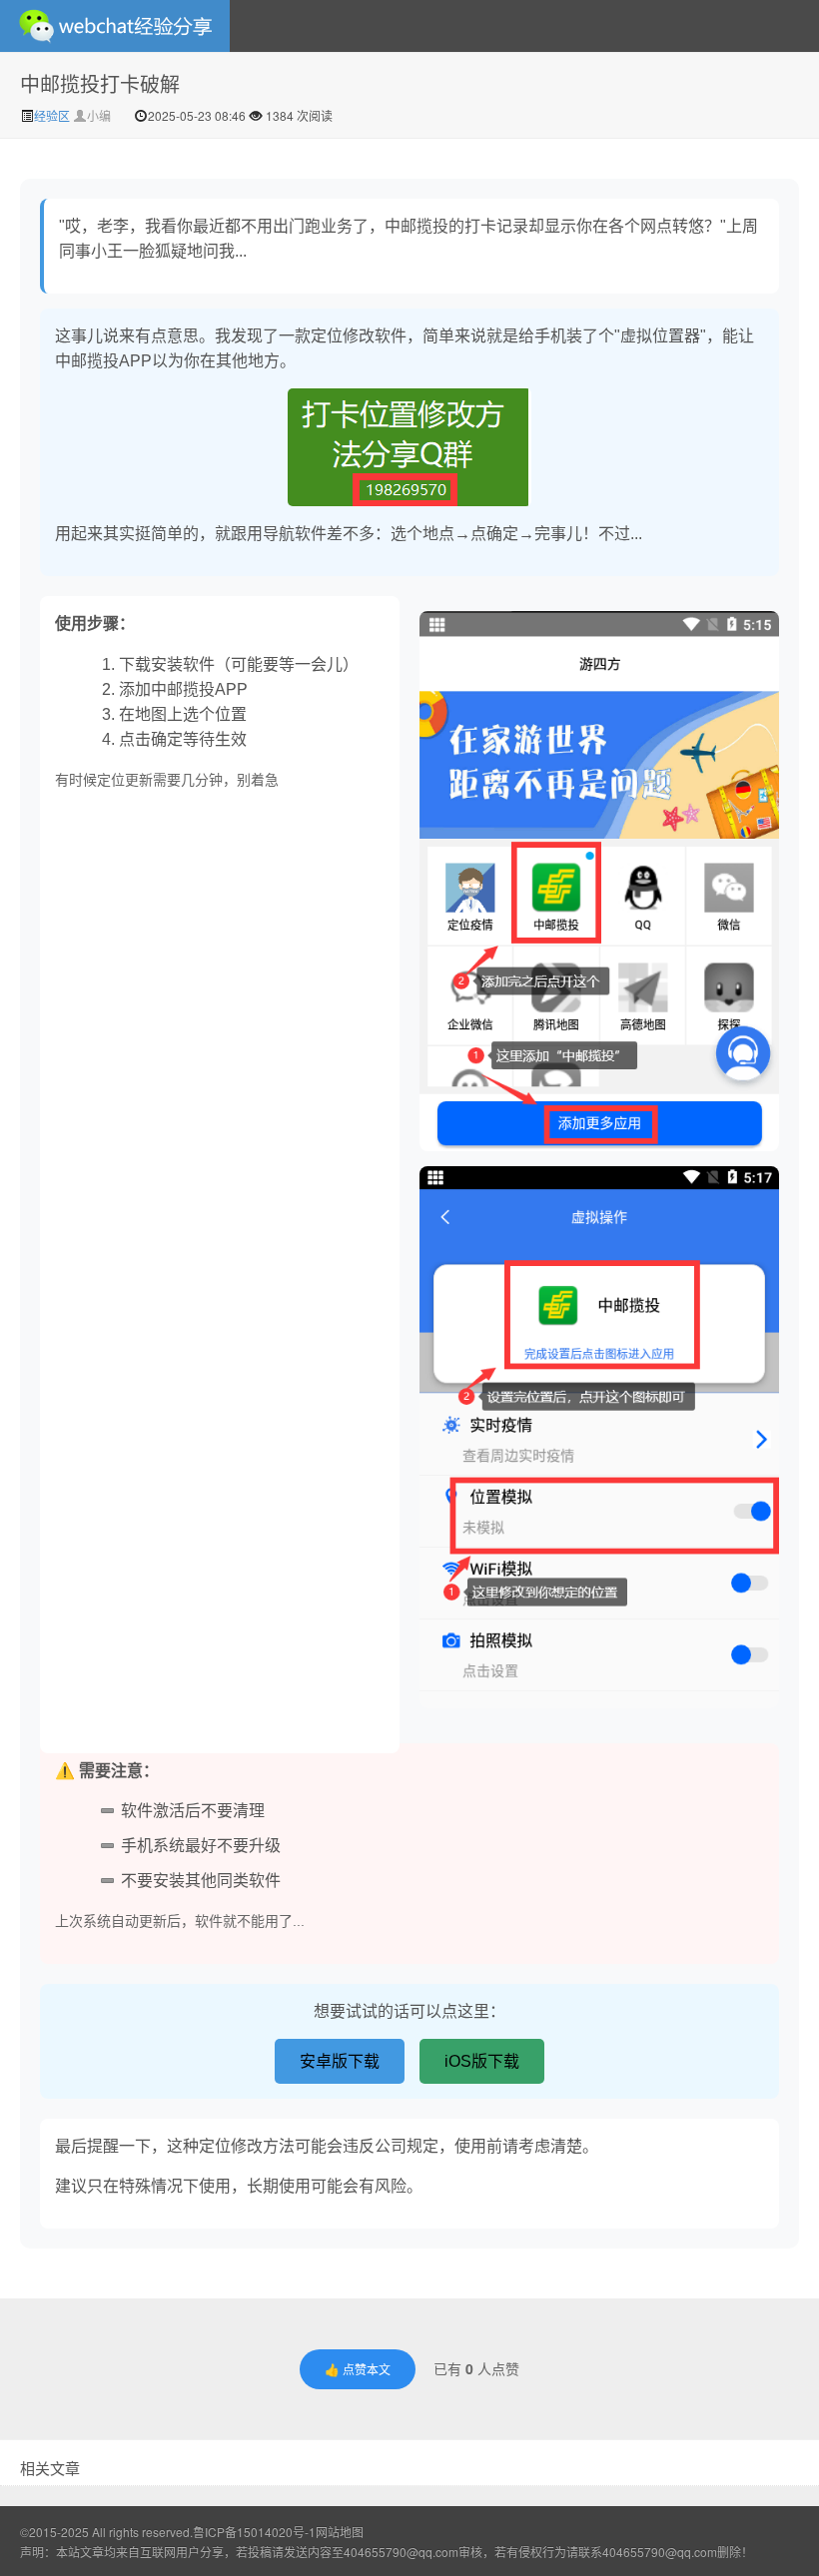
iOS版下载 (482, 2061)
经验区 (53, 115)
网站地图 (340, 2532)
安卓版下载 (340, 2061)
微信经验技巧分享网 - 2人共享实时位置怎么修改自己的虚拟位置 (115, 26)
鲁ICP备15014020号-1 (254, 2532)
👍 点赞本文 (358, 2369)
